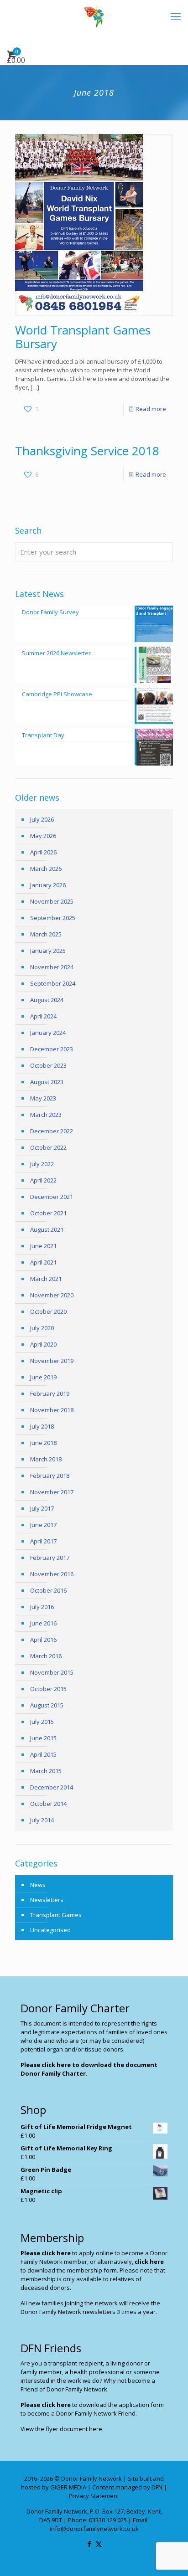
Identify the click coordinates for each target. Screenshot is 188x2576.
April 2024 (43, 1016)
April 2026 (43, 852)
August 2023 (47, 1082)
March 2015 (46, 1771)
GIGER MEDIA (68, 2487)
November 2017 (52, 1492)
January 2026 (48, 885)
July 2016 (42, 1607)
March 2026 (46, 869)
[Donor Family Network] (94, 16)
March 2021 (46, 1279)
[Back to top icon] (169, 2557)
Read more (151, 409)
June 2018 (43, 1443)
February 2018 (50, 1476)
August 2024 (47, 1000)
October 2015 (48, 1689)
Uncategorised (50, 1930)
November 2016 (52, 1574)
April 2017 (43, 1541)
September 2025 (53, 918)
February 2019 (50, 1393)
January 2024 (48, 1033)
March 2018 (46, 1459)
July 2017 (42, 1508)
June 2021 (43, 1246)
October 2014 (48, 1804)
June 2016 (43, 1623)
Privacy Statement (94, 2496)
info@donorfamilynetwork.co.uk (94, 2529)
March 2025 (46, 934)
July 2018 (42, 1426)
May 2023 (43, 1098)
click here (149, 2262)
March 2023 (46, 1115)
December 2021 (52, 1197)
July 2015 (42, 1722)
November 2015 (52, 1672)
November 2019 (52, 1361)
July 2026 (42, 819)
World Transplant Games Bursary (83, 337)
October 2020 (48, 1311)
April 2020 (43, 1344)
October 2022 (48, 1147)
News (38, 1885)
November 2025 (52, 901)
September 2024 (53, 983)
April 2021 (43, 1262)
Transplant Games (56, 1915)
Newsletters (47, 1900)
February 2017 (50, 1558)
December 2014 (52, 1787)
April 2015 (43, 1754)
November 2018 (52, 1410)
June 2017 (43, 1525)
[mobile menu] (176, 16)
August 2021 (47, 1229)
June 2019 (43, 1377)
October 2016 (48, 1590)
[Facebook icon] (89, 2544)
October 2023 (48, 1065)
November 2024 (52, 967)
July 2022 (42, 1164)
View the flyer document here (61, 2429)
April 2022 (43, 1180)
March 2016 (46, 1656)
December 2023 (52, 1049)
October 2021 (48, 1213)
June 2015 (43, 1738)
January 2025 (48, 951)
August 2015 (47, 1705)
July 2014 (42, 1820)
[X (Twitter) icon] (99, 2544)
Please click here (46, 2253)
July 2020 (42, 1328)
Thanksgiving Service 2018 (87, 451)
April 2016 (43, 1640)
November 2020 (52, 1295)
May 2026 (43, 836)
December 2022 (52, 1131)
